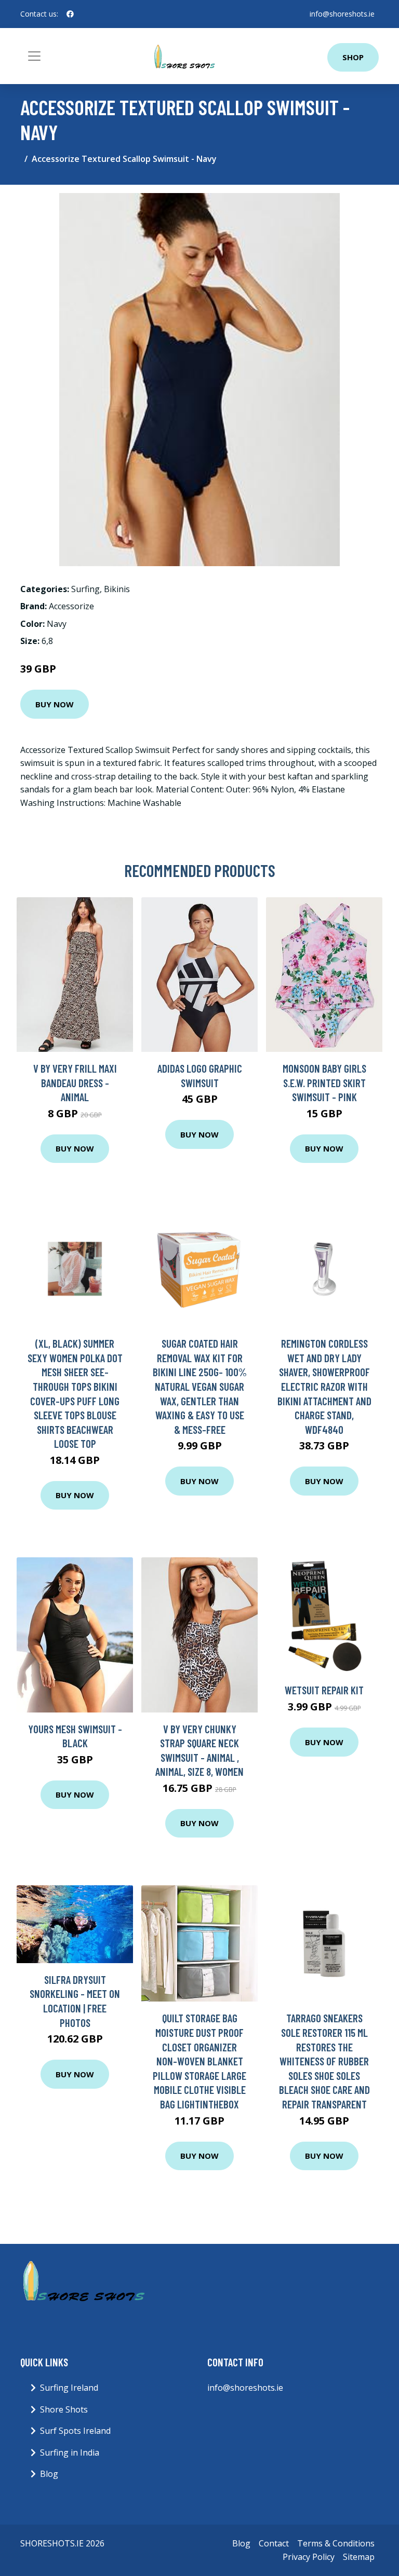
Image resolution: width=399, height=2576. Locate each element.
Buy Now (55, 704)
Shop (353, 57)
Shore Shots (64, 2409)
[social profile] (70, 14)
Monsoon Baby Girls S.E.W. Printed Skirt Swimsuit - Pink (324, 1083)
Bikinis (117, 589)
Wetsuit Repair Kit (324, 1690)
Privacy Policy (309, 2557)
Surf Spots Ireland (75, 2431)
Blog (49, 2474)
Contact (274, 2543)
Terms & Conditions (336, 2543)
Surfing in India (70, 2452)
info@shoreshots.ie (342, 14)
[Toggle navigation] (34, 56)
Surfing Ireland (69, 2388)
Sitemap (359, 2557)
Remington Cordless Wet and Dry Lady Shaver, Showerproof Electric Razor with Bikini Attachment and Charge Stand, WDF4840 (324, 1386)
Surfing (85, 589)
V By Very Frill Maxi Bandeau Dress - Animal (75, 1083)
